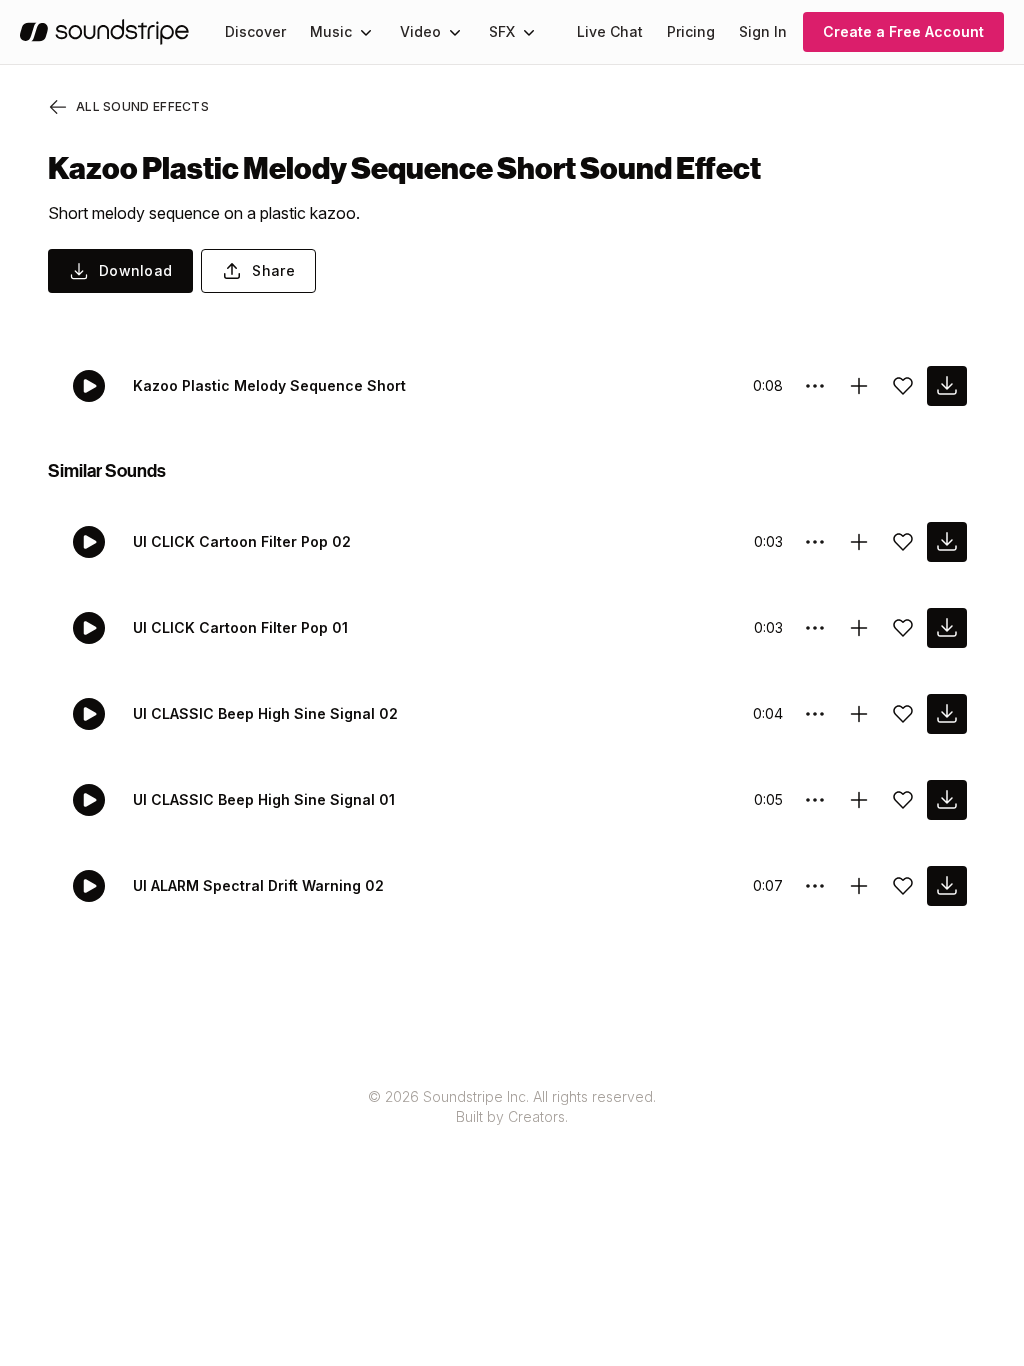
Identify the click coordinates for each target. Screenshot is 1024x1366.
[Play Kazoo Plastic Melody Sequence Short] (89, 386)
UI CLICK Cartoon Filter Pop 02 (242, 541)
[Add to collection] (859, 386)
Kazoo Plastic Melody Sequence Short (269, 385)
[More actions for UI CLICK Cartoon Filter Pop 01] (815, 628)
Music (331, 31)
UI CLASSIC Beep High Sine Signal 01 (264, 799)
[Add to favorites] (903, 386)
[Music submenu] (366, 32)
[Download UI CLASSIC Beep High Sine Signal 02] (947, 714)
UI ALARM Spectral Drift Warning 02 (258, 885)
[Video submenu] (455, 32)
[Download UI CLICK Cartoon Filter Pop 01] (947, 628)
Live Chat (610, 31)
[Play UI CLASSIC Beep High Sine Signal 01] (89, 800)
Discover (255, 31)
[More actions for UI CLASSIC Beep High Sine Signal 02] (815, 714)
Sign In (763, 31)
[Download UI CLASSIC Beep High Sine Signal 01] (947, 800)
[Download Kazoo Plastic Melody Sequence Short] (947, 386)
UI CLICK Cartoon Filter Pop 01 (240, 627)
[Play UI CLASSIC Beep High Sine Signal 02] (89, 714)
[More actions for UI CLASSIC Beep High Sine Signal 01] (815, 800)
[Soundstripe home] (104, 32)
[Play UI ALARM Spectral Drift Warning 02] (89, 886)
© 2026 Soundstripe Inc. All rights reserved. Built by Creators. (512, 1106)
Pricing (691, 31)
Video (420, 31)
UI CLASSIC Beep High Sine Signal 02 (265, 713)
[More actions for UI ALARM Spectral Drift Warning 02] (815, 886)
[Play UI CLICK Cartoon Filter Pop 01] (89, 628)
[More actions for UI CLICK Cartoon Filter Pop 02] (815, 542)
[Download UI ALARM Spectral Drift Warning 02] (947, 886)
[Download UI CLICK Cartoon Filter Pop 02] (947, 542)
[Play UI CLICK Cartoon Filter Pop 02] (89, 542)
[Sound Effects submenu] (529, 32)
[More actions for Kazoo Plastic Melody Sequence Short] (815, 386)
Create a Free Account (903, 31)
